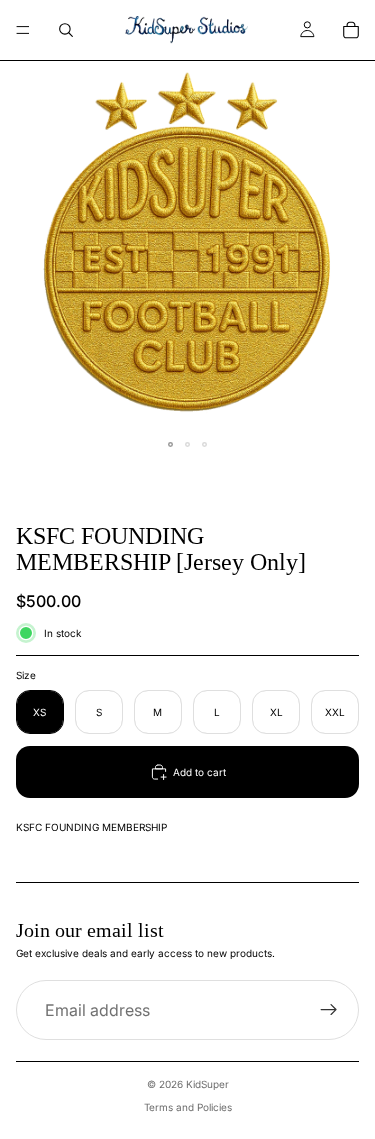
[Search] (66, 30)
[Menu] (23, 30)
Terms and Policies (188, 1107)
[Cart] (351, 30)
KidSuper (207, 1084)
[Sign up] (329, 1010)
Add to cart (199, 772)
